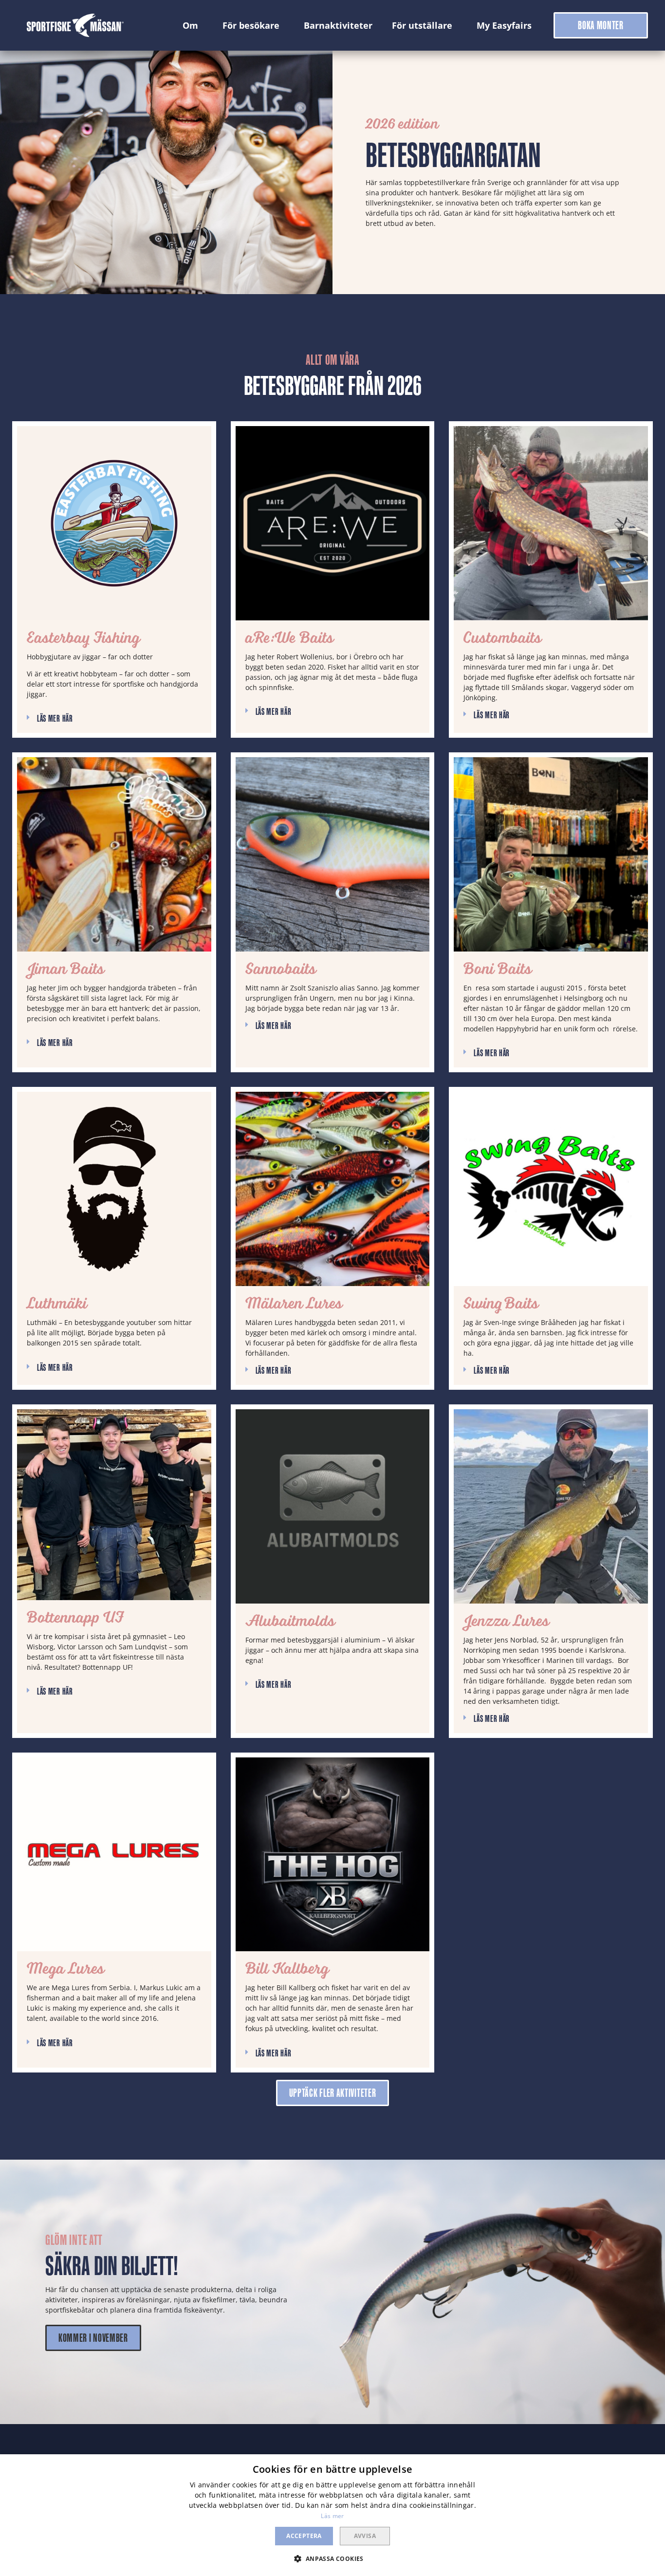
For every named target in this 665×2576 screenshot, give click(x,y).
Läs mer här (55, 718)
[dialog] (332, 2515)
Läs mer (332, 2516)
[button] (601, 25)
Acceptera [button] (304, 2536)
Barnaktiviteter (338, 25)
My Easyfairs (504, 25)
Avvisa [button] (365, 2536)
